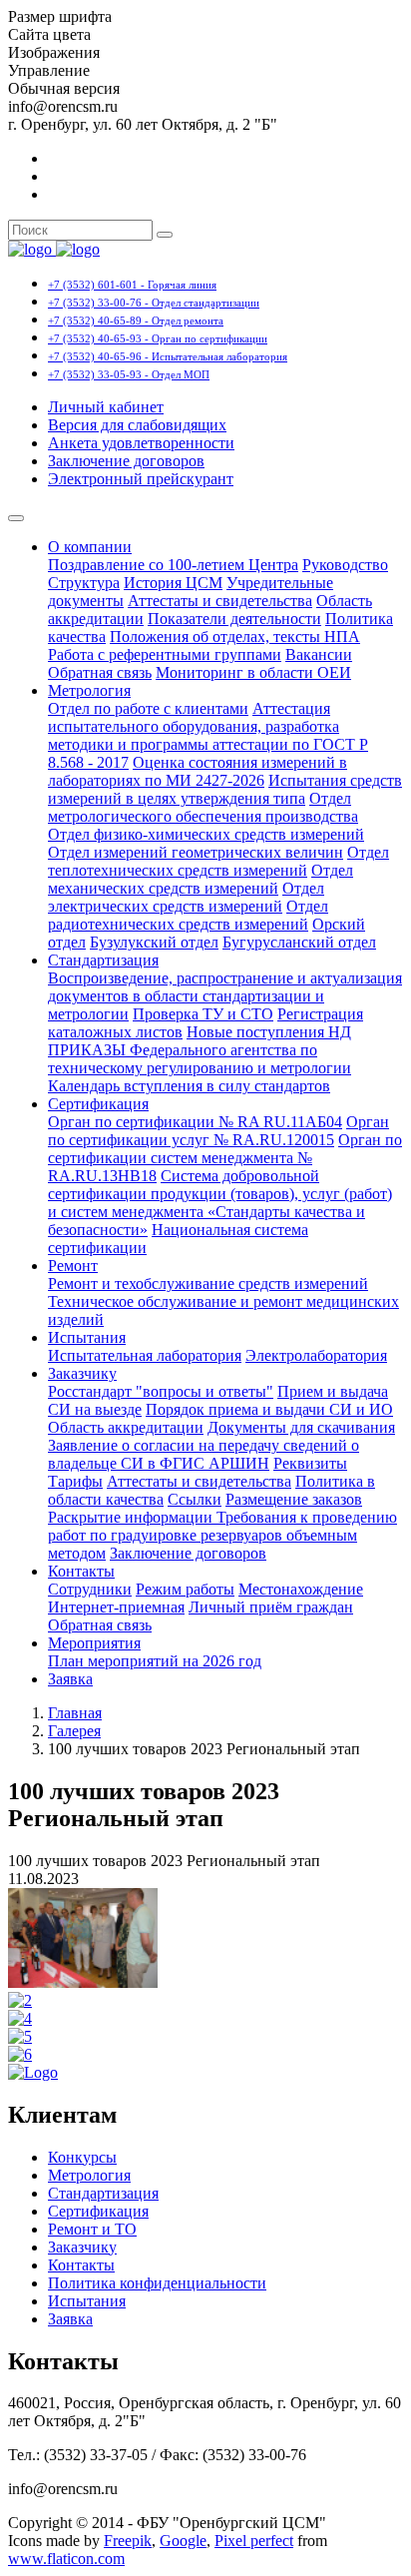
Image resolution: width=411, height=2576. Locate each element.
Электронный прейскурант (141, 479)
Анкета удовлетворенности (141, 443)
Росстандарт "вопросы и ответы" (161, 1391)
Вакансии (319, 654)
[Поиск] (165, 235)
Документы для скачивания (301, 1427)
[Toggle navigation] (16, 518)
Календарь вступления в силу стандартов (189, 1086)
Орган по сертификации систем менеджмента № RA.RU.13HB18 (225, 1158)
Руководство (345, 565)
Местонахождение (301, 1589)
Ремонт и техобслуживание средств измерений (208, 1284)
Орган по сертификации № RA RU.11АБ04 (195, 1122)
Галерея (74, 1731)
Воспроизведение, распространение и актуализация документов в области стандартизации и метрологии (225, 996)
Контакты (81, 1571)
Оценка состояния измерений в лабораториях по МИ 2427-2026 (198, 771)
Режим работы (185, 1589)
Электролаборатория (316, 1355)
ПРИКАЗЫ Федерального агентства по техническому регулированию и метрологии (200, 1059)
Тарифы (75, 1481)
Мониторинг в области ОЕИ (253, 672)
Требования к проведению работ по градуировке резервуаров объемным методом (222, 1535)
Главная (75, 1713)
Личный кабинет (106, 407)
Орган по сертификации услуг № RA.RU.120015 (218, 1131)
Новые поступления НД (269, 1032)
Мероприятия (94, 1643)
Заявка (70, 1679)
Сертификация (98, 1104)
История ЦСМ (173, 583)
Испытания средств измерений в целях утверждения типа (225, 789)
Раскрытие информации (132, 1517)
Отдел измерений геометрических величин (196, 852)
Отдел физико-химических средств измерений (206, 834)
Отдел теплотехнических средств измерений (218, 861)
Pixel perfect (254, 2541)
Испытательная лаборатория (145, 1355)
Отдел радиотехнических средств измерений (188, 915)
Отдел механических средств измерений (201, 879)
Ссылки (195, 1499)
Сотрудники (90, 1589)
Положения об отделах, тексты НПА (235, 637)
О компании (90, 547)
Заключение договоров (126, 461)
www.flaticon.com (66, 2559)
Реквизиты (310, 1463)
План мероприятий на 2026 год (155, 1661)
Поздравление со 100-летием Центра (173, 565)
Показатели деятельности (234, 619)
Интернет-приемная (116, 1607)
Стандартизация (103, 960)
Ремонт (73, 1266)
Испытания (87, 1337)
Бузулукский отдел (154, 942)
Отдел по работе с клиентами (148, 708)
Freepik (128, 2541)
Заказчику (82, 1373)
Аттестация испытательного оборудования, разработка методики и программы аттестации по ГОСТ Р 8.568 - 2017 (208, 735)
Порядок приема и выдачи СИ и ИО (269, 1409)
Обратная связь (100, 672)
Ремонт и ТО (92, 2229)
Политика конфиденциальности (157, 2283)
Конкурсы (82, 2157)
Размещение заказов (294, 1499)
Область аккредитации (126, 1427)
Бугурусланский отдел (299, 942)
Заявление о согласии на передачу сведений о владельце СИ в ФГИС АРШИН (204, 1454)
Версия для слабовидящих (137, 425)
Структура (84, 583)
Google (183, 2541)
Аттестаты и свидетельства (220, 601)
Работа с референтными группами (165, 654)
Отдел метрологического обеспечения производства (203, 807)
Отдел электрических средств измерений (186, 897)
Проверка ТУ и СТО (203, 1014)
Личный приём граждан (271, 1607)
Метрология (89, 690)
